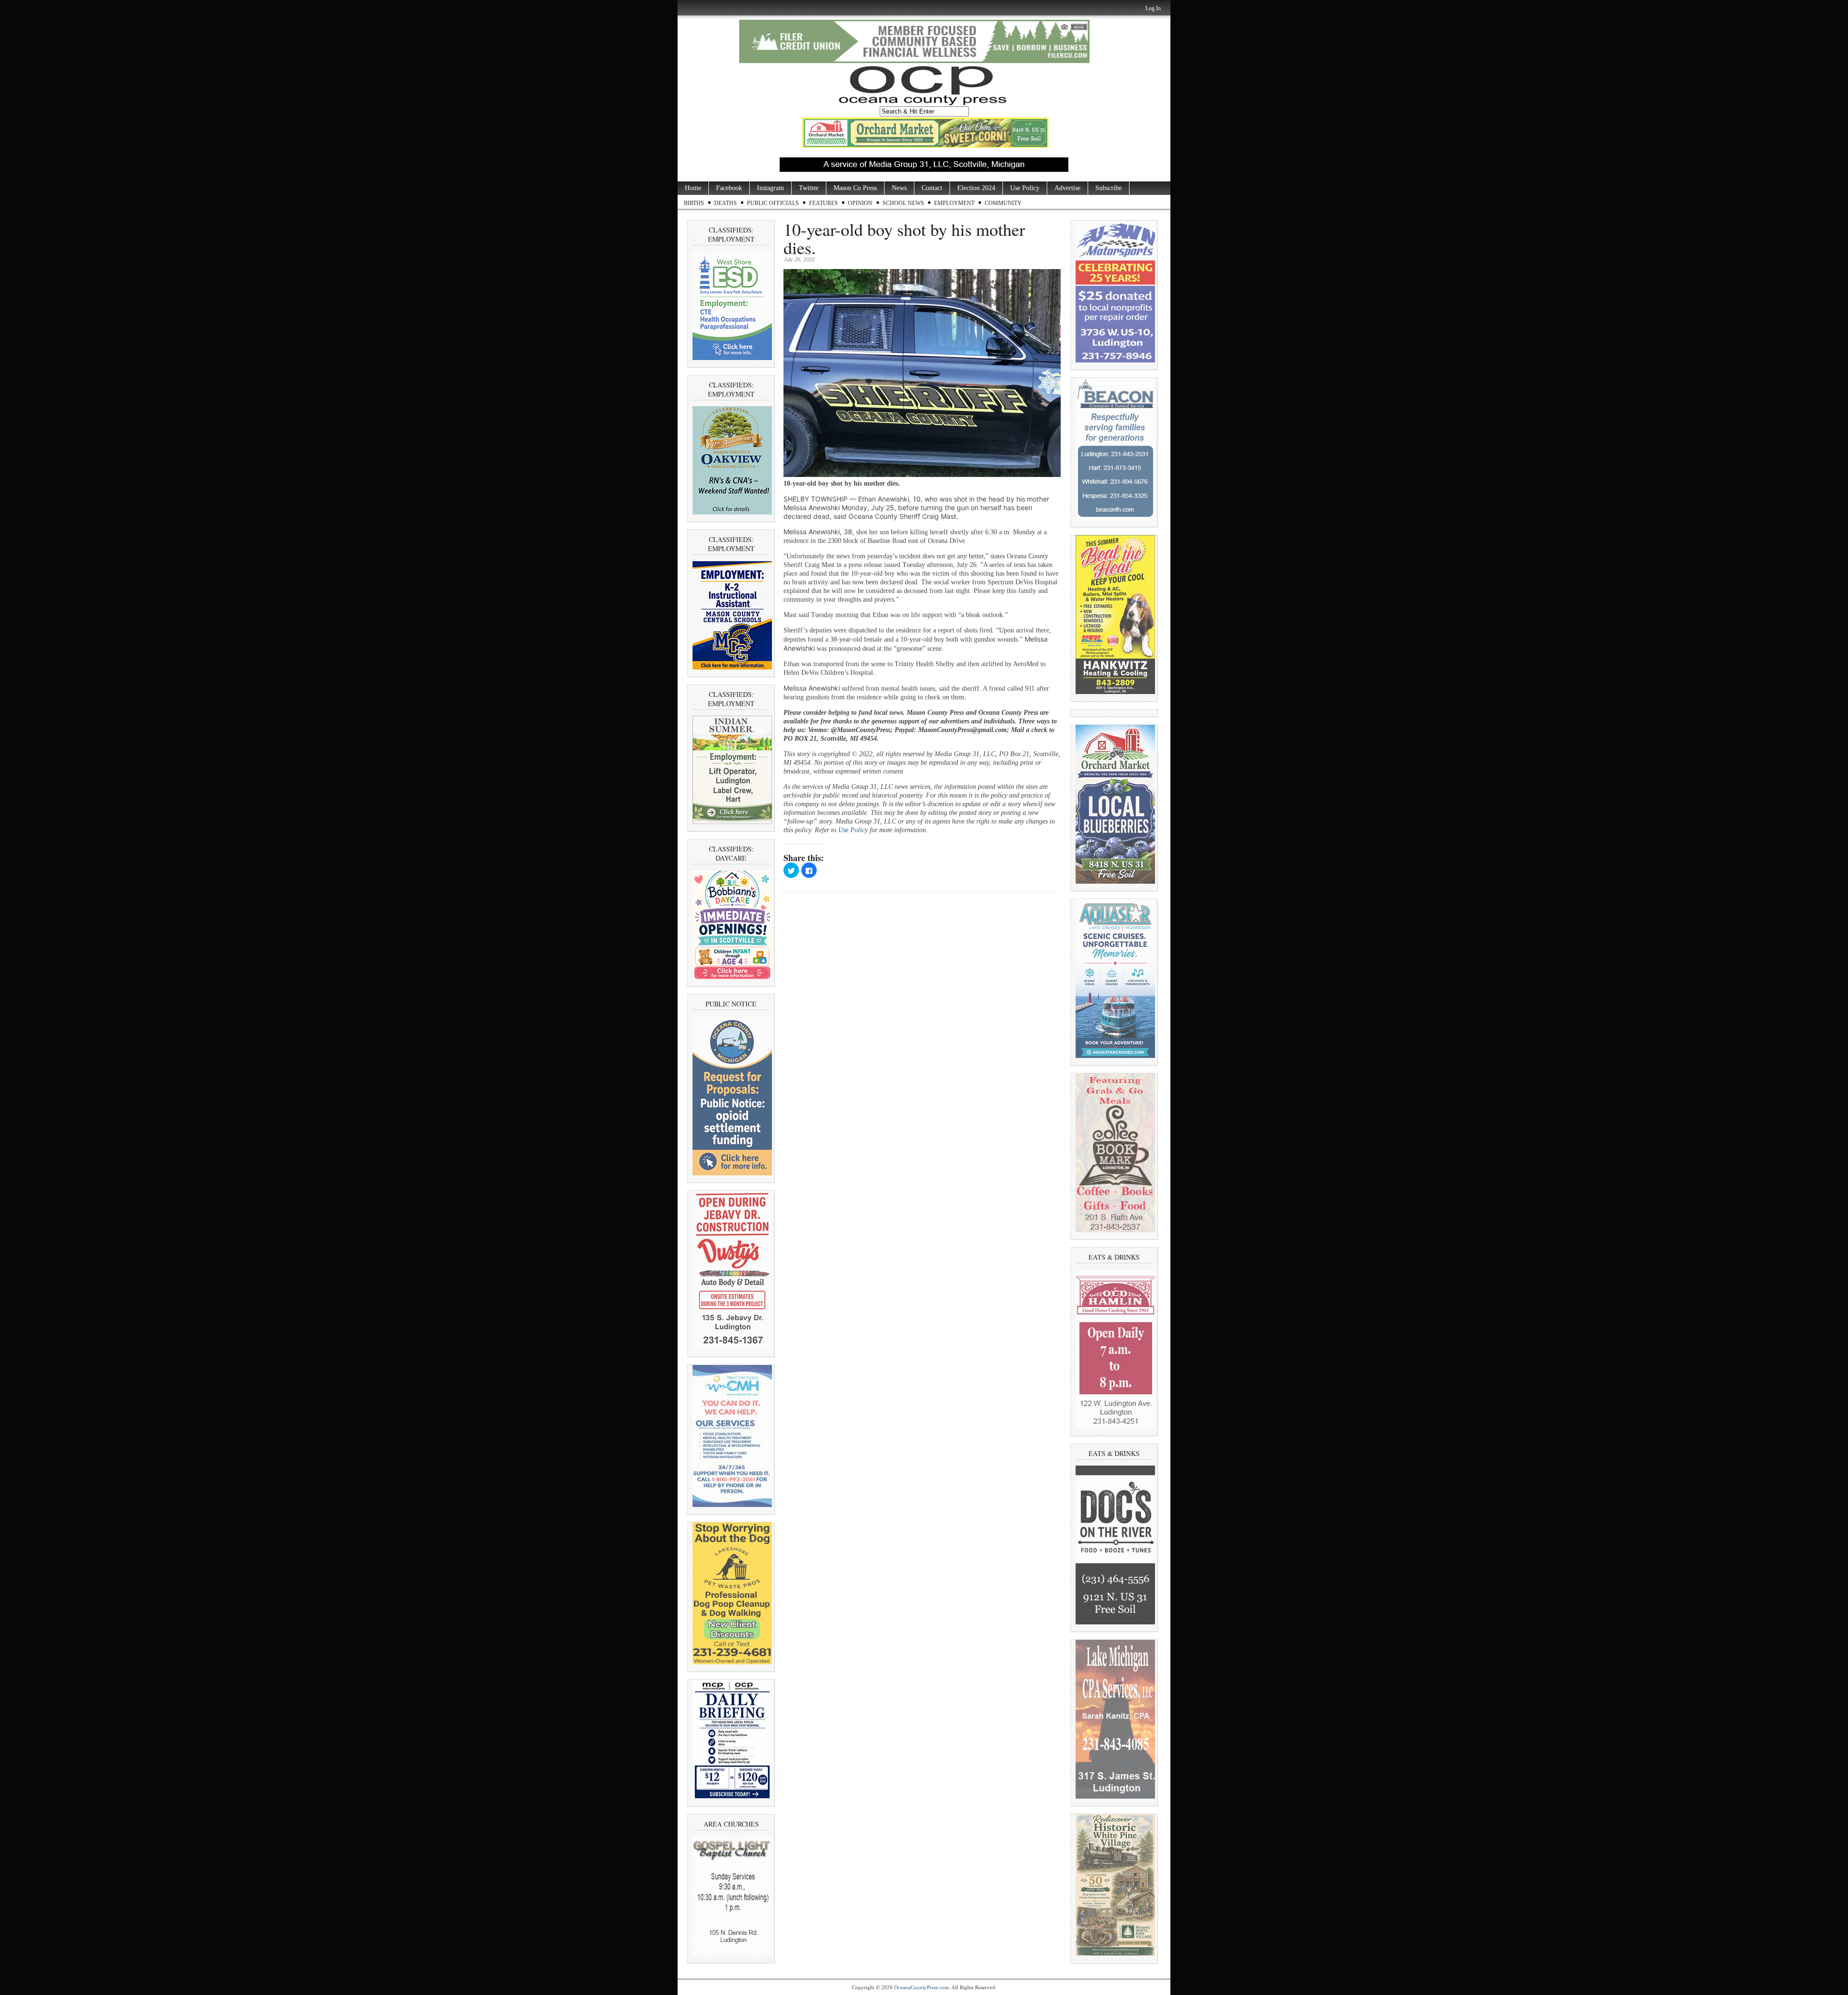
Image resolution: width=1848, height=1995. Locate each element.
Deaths (725, 203)
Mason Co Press (855, 188)
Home (693, 188)
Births (694, 203)
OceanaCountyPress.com (922, 1987)
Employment (954, 203)
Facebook (729, 188)
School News (903, 203)
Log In (1153, 8)
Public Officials (773, 203)
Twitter (809, 188)
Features (823, 203)
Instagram (770, 188)
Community (1003, 203)
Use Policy (1025, 188)
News (899, 188)
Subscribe (1109, 188)
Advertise (1067, 188)
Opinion (860, 203)
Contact (932, 188)
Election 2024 (976, 188)
